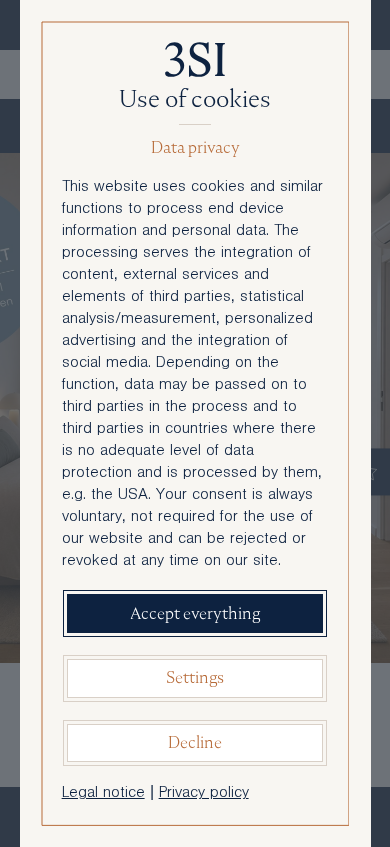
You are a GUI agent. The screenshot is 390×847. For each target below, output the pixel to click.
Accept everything (195, 613)
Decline (195, 742)
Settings (195, 677)
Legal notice (103, 794)
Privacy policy (204, 794)
